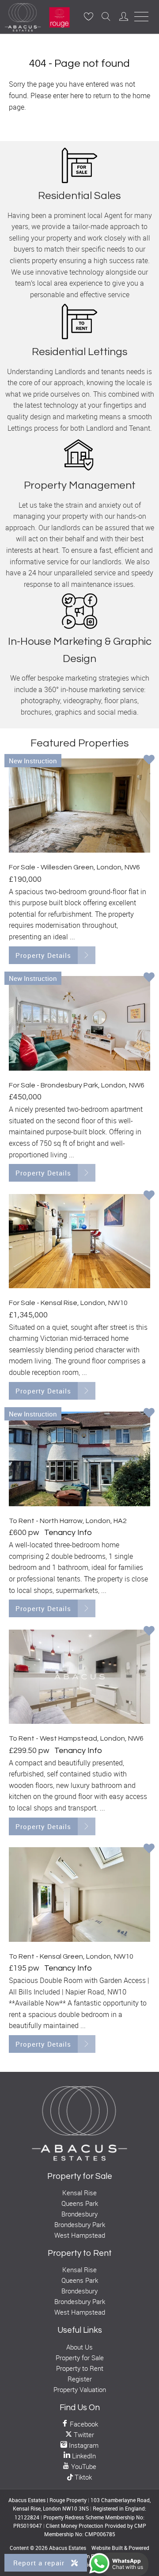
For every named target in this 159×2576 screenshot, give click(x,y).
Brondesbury (79, 2214)
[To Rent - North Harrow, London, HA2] (79, 1459)
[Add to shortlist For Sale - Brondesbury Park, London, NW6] (149, 978)
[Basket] (88, 16)
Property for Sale (80, 2358)
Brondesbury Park (80, 2224)
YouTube (83, 2466)
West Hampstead (80, 2235)
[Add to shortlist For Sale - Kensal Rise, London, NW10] (149, 1196)
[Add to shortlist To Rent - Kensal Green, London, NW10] (149, 1849)
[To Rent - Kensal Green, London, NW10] (79, 1894)
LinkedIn (83, 2456)
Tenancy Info (68, 1533)
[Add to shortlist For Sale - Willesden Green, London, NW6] (149, 760)
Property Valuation (80, 2389)
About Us (79, 2347)
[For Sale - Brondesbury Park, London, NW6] (79, 1023)
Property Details (43, 955)
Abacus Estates (68, 2548)
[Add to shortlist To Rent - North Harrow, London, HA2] (149, 1413)
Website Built (107, 2548)
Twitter (83, 2434)
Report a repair (40, 2563)
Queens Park (80, 2203)
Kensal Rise (79, 2193)
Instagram (83, 2445)
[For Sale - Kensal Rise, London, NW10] (79, 1241)
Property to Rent (80, 2368)
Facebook (83, 2424)
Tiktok (82, 2477)
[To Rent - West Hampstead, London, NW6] (79, 1677)
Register (80, 2379)
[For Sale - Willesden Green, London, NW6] (79, 806)
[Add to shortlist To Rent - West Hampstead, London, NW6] (149, 1631)
